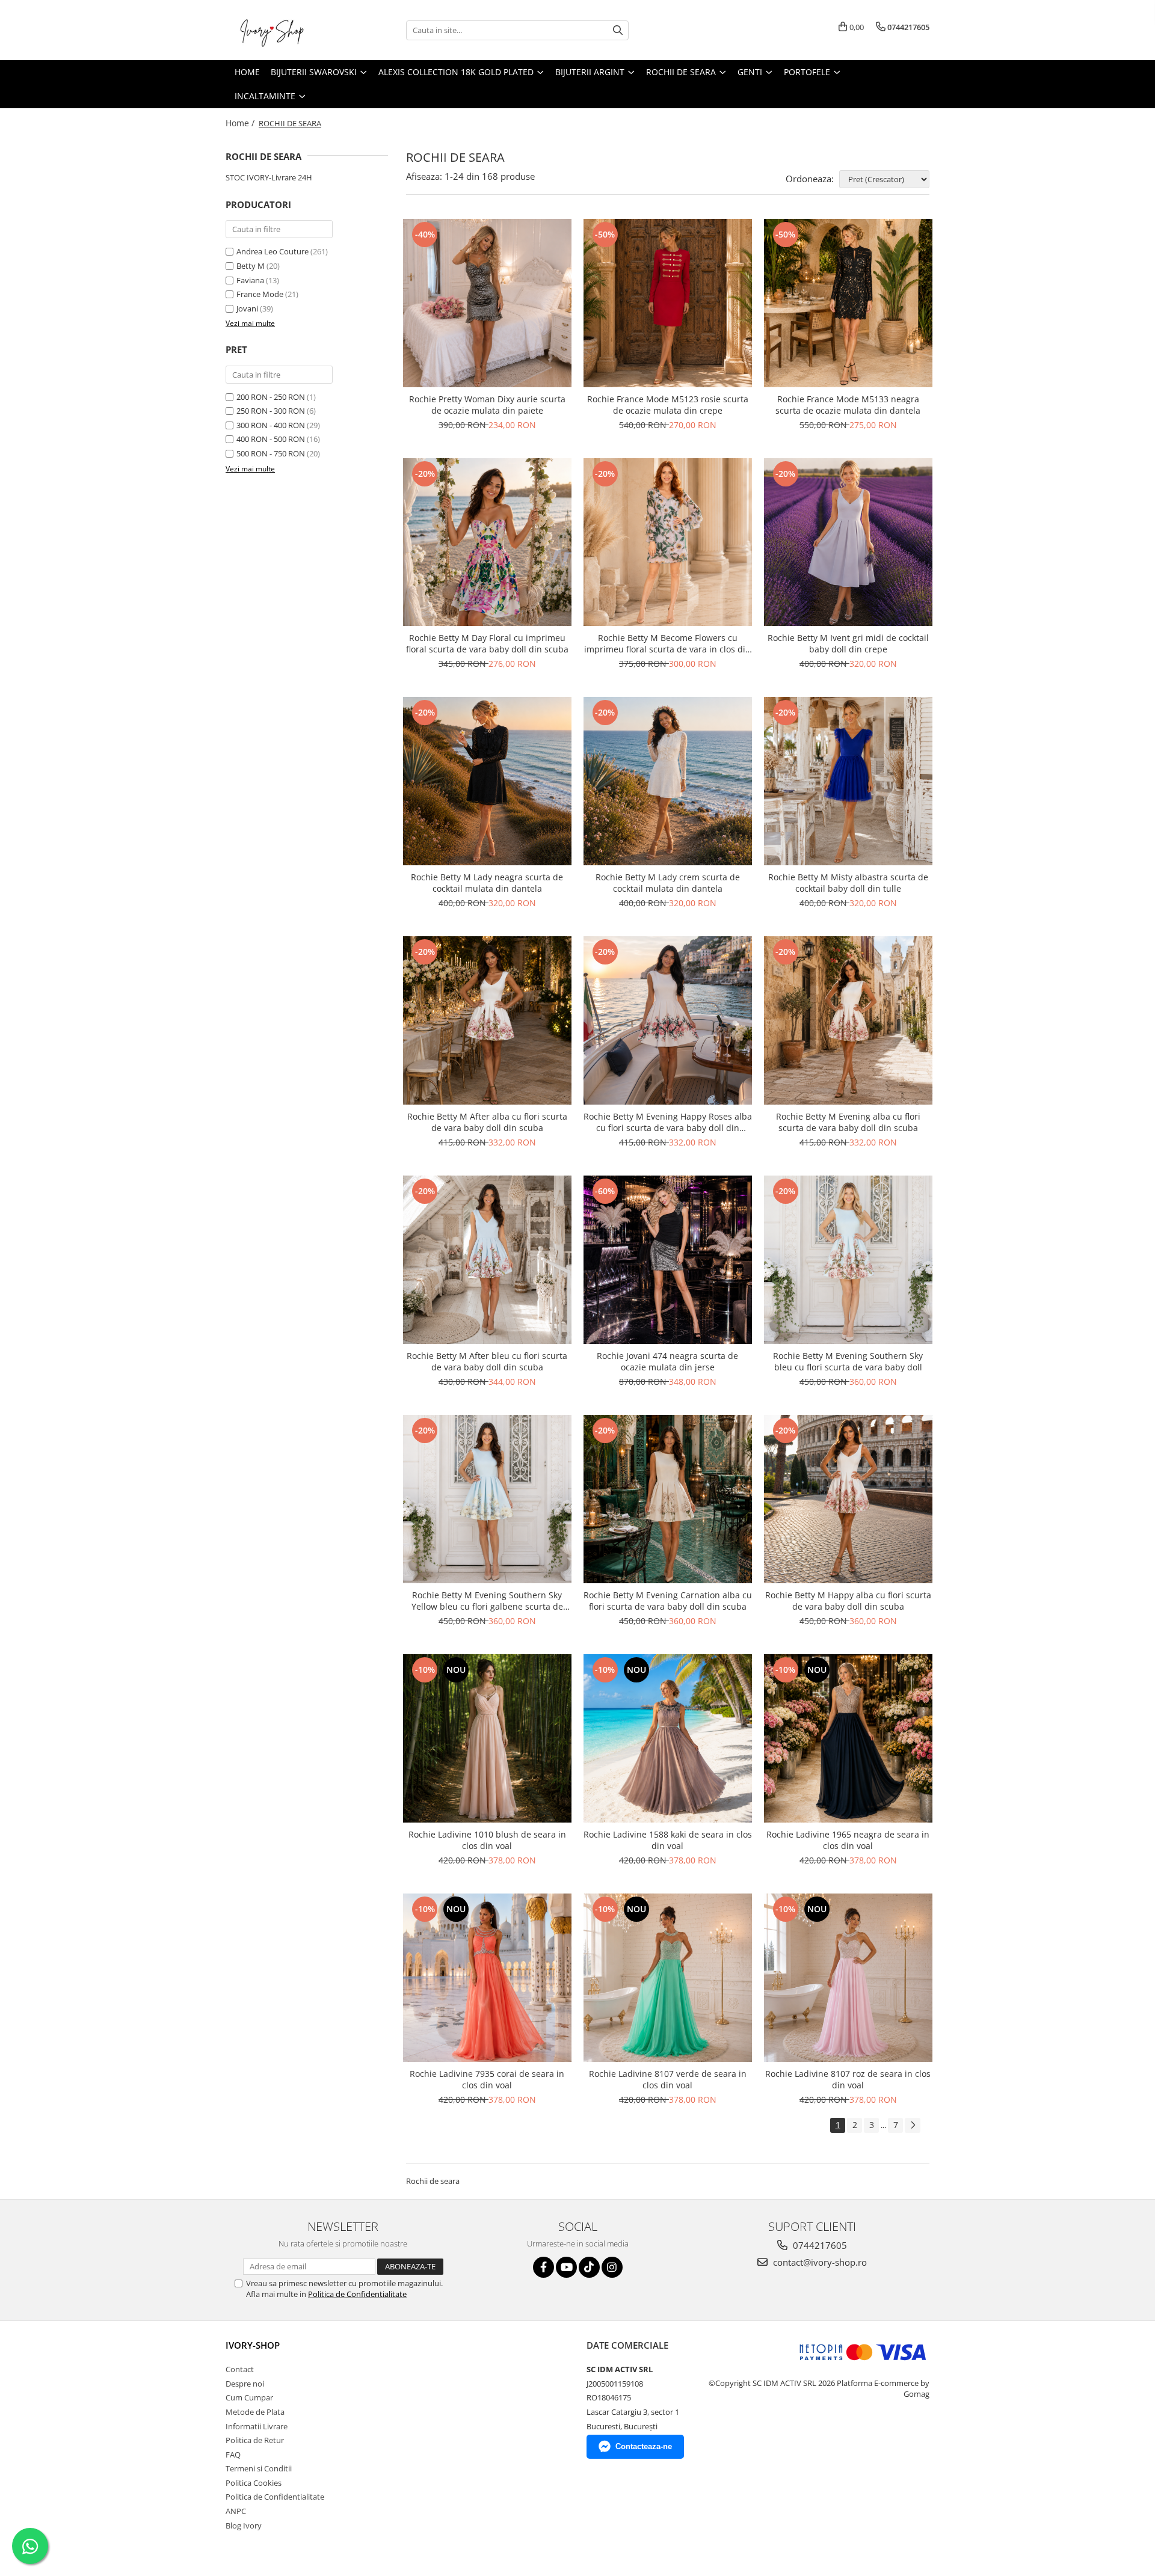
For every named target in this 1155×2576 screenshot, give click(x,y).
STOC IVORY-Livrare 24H (269, 177)
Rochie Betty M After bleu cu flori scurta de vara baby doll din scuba (487, 1361)
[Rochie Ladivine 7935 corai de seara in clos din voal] (487, 1978)
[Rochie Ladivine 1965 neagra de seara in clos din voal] (848, 1738)
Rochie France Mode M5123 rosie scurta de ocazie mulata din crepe (668, 405)
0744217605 (819, 2245)
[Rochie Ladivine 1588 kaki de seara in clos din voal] (668, 1738)
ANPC (236, 2511)
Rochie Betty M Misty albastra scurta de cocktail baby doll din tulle (848, 883)
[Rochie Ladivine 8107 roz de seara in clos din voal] (848, 1978)
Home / (241, 123)
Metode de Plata (255, 2412)
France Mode (260, 294)
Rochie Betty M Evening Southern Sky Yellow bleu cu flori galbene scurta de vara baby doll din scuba (487, 1601)
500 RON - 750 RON (271, 453)
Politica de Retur (255, 2440)
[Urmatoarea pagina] (913, 2125)
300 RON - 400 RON (271, 425)
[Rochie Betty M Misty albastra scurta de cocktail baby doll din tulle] (848, 781)
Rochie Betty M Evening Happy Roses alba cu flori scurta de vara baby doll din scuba (668, 1122)
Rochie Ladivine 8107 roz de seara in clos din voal (848, 2079)
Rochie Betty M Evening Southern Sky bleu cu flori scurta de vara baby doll (848, 1361)
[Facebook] (544, 2267)
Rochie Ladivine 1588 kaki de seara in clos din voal (668, 1840)
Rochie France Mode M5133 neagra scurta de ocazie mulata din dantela (848, 405)
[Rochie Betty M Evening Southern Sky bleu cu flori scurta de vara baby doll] (848, 1260)
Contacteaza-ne (644, 2446)
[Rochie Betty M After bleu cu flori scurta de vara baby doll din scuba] (487, 1260)
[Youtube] (566, 2267)
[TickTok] (589, 2267)
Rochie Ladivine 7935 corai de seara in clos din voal (487, 2079)
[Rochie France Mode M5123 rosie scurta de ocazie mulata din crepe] (668, 303)
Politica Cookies (254, 2483)
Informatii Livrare (257, 2426)
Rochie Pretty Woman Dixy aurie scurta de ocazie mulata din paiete (487, 405)
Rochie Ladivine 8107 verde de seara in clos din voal (668, 2079)
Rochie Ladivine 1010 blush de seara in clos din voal (487, 1840)
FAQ (233, 2455)
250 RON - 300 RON (271, 411)
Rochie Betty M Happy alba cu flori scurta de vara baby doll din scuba (848, 1601)
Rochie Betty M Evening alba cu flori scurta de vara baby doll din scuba (848, 1122)
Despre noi (245, 2384)
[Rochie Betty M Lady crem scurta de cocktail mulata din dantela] (668, 781)
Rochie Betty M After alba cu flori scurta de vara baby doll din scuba (487, 1122)
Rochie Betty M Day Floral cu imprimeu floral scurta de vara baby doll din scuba (487, 643)
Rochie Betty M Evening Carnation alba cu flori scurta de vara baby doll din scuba (668, 1601)
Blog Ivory (244, 2525)
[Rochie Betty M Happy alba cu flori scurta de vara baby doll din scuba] (848, 1499)
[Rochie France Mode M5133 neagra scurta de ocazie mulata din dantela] (848, 303)
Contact (240, 2369)
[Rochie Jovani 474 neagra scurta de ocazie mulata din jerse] (668, 1260)
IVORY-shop (253, 2345)
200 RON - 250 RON (271, 397)
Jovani (247, 308)
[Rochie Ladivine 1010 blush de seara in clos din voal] (487, 1738)
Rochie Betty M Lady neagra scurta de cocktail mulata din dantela (487, 883)
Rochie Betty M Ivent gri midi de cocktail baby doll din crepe (848, 643)
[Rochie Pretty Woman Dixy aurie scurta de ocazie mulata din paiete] (487, 303)
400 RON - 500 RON (271, 439)
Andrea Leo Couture (273, 251)
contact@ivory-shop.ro (819, 2262)
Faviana (250, 280)
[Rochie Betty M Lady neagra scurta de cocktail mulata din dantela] (487, 781)
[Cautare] (618, 30)
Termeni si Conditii (259, 2468)
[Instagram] (612, 2267)
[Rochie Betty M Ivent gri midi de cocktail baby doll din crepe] (848, 542)
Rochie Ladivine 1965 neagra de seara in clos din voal (848, 1840)
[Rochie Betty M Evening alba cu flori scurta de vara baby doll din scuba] (848, 1020)
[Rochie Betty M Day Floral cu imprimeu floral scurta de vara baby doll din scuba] (487, 542)
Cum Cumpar (249, 2397)
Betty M (251, 266)
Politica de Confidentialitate (357, 2294)
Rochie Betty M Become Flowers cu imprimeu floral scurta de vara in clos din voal (667, 643)
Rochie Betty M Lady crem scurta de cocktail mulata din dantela (668, 883)
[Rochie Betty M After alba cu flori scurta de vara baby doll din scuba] (487, 1020)
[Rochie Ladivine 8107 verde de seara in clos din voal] (668, 1978)
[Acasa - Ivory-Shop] (286, 30)
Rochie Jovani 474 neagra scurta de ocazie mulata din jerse (667, 1361)
